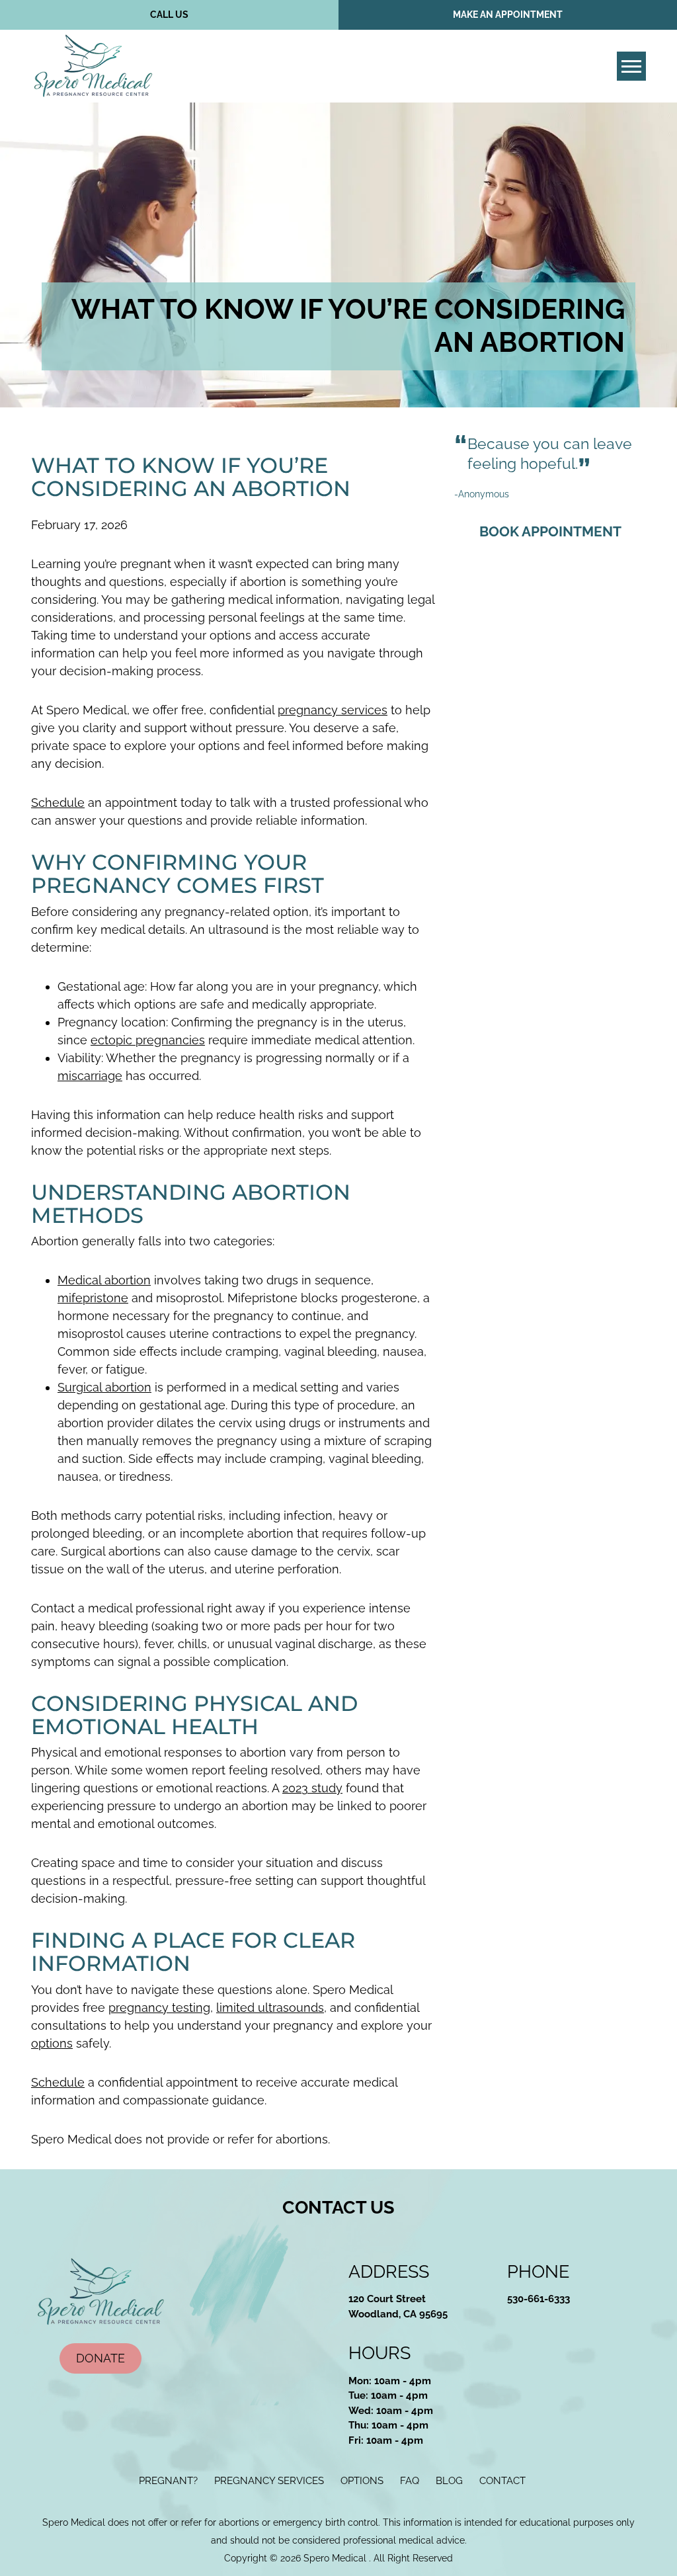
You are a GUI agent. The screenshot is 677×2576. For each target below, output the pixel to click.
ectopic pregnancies (148, 1040)
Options (362, 2481)
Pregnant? (168, 2481)
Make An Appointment (508, 15)
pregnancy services (333, 710)
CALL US (169, 15)
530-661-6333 (538, 2299)
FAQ (410, 2481)
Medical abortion (104, 1280)
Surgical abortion (104, 1387)
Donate (100, 2358)
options (52, 2043)
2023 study (312, 1788)
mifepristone (93, 1298)
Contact (502, 2481)
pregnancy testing (159, 2008)
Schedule (58, 803)
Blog (449, 2481)
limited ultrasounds (270, 2008)
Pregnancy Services (269, 2481)
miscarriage (90, 1076)
